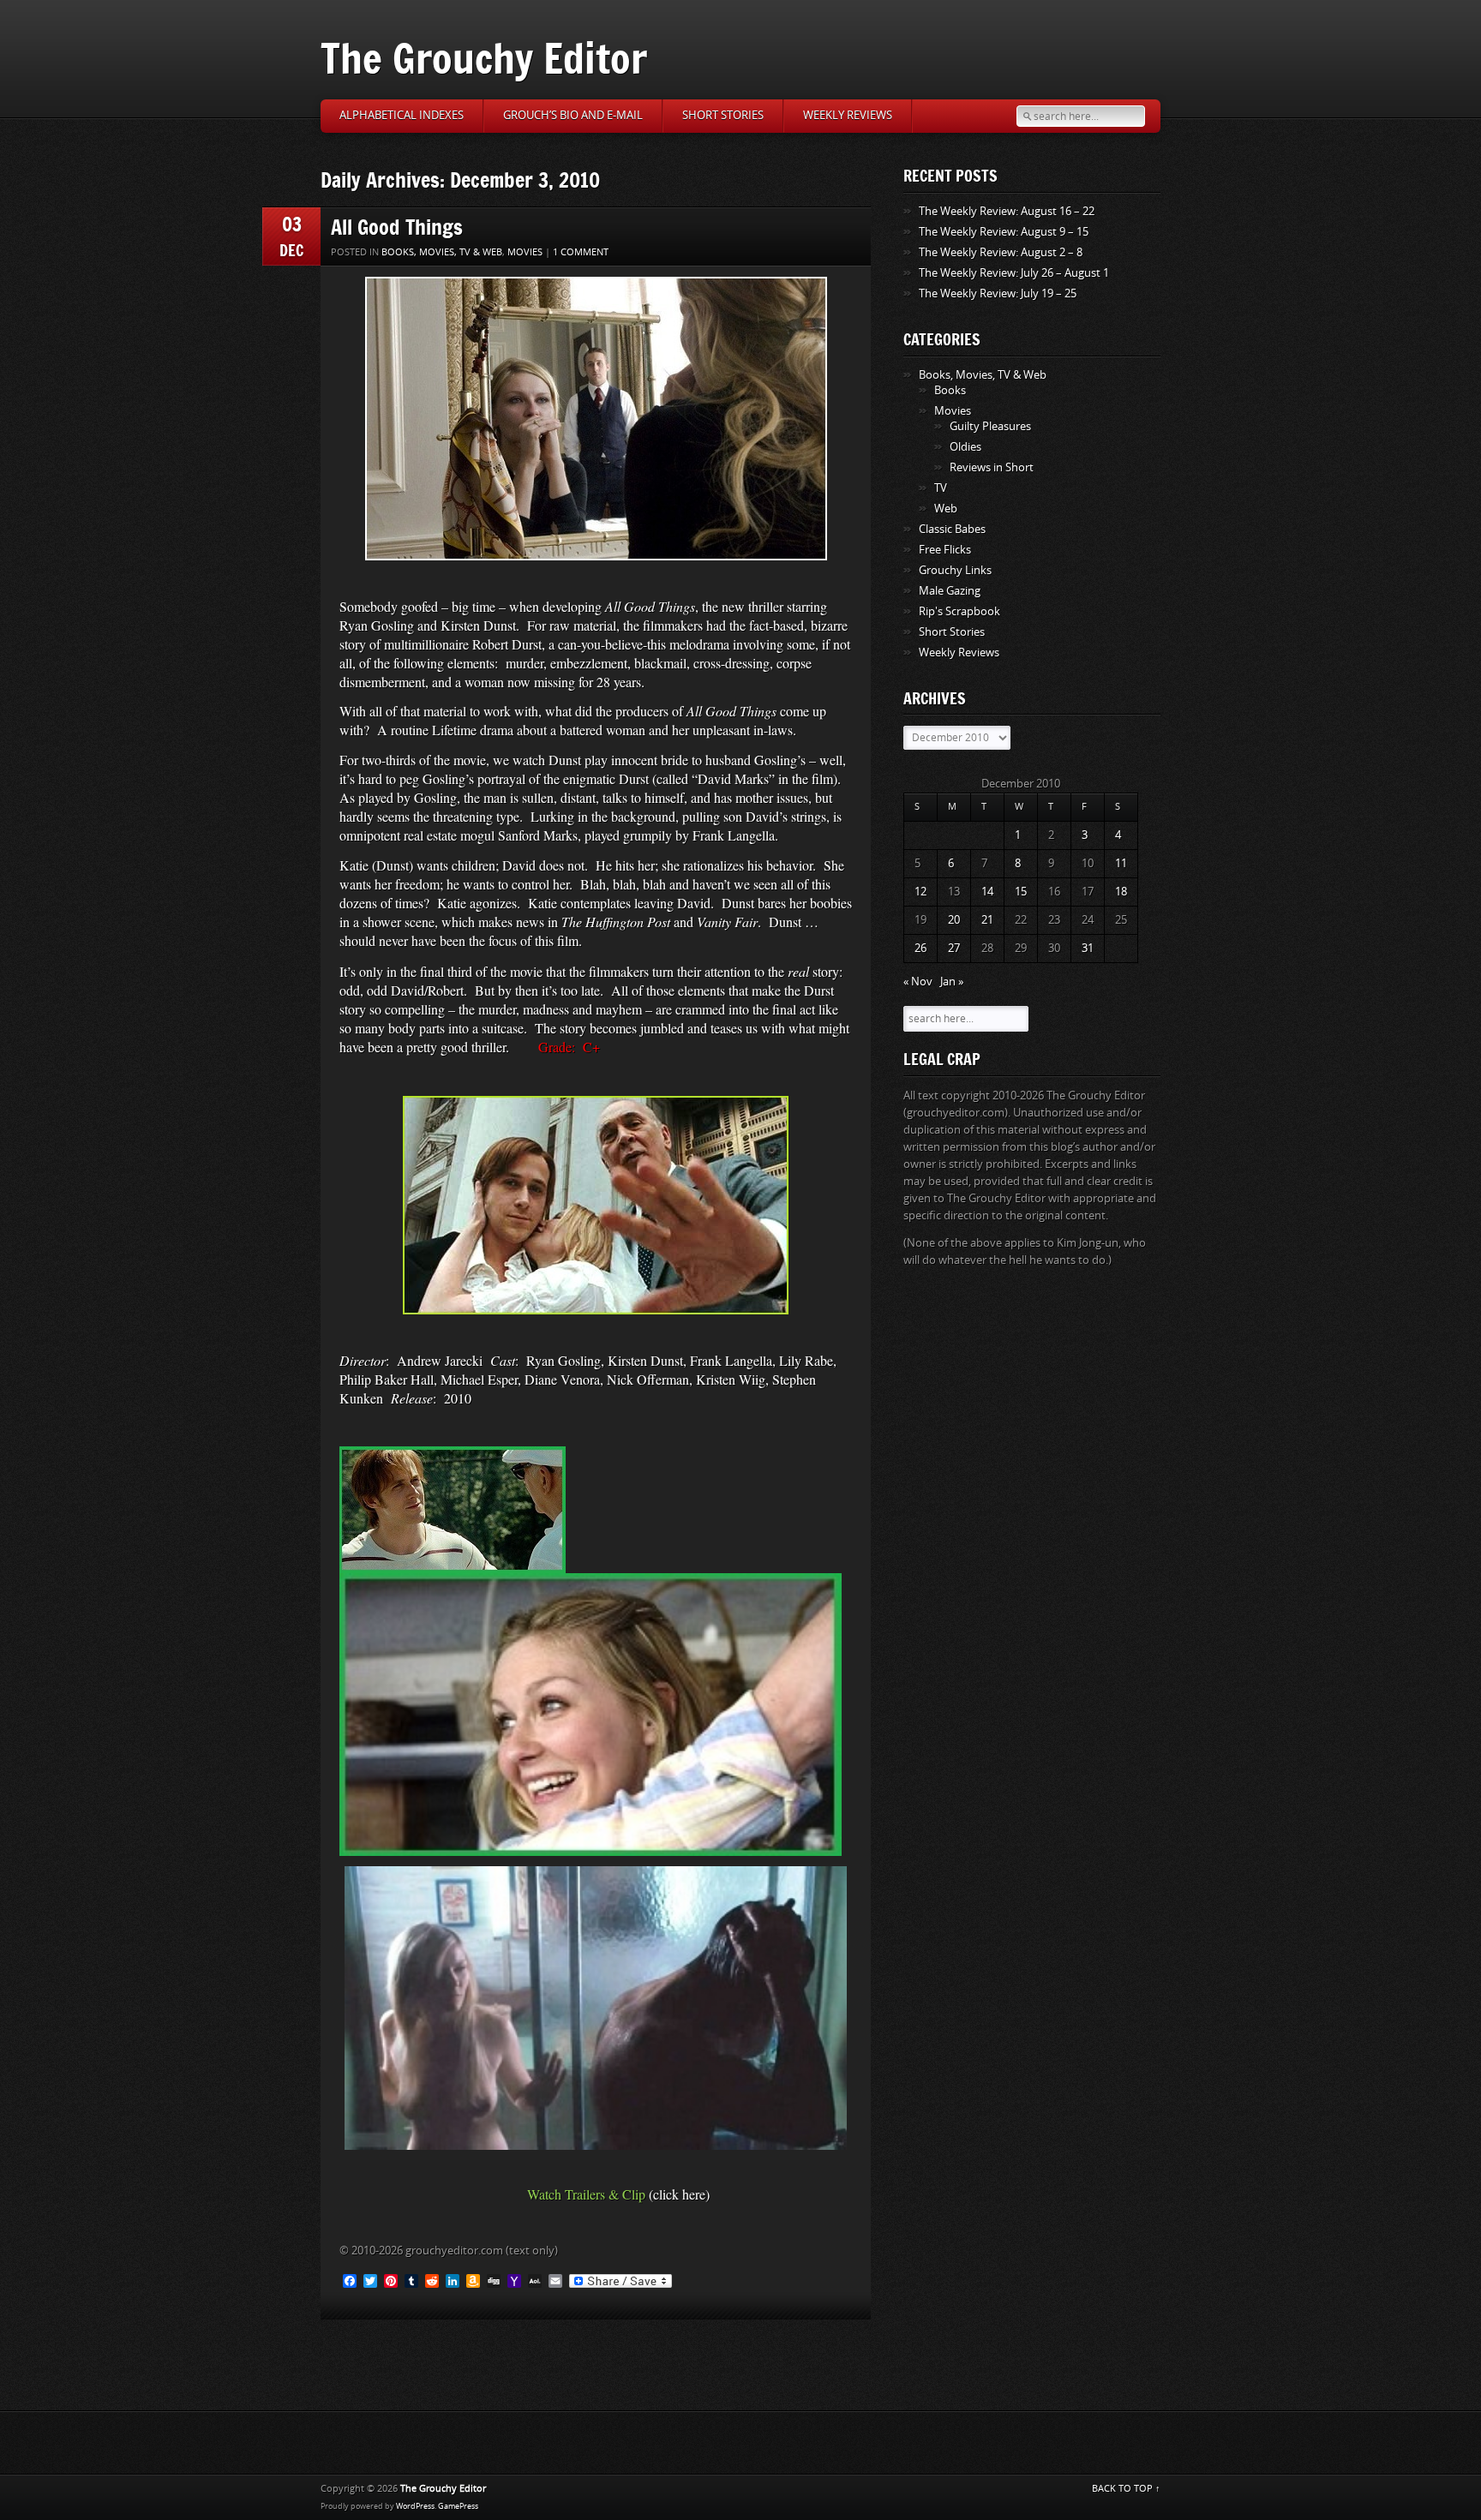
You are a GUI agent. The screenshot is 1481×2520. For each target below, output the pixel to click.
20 (954, 920)
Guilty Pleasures (990, 426)
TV (941, 488)
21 (987, 920)
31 (1088, 948)
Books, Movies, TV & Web (442, 252)
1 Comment (581, 252)
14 (987, 892)
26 (920, 948)
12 (920, 892)
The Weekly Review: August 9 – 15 (1004, 232)
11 (1121, 863)
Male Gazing (950, 591)
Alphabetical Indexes (402, 115)
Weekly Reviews (848, 115)
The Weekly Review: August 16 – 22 (1007, 211)
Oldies (965, 447)
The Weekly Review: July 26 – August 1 (1014, 273)
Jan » (952, 982)
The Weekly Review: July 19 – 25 (998, 293)
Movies (525, 252)
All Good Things (397, 227)
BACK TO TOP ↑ (1126, 2489)
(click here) (679, 2194)
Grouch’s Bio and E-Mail (573, 115)
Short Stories (723, 115)
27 (954, 948)
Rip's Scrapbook (959, 611)
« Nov (918, 982)
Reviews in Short (992, 467)
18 (1121, 892)
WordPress (415, 2506)
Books (950, 390)
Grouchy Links (955, 570)
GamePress (458, 2506)
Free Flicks (945, 550)
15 (1021, 892)
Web (946, 509)
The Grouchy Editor (484, 58)
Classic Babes (952, 529)
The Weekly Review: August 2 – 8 (1001, 252)
